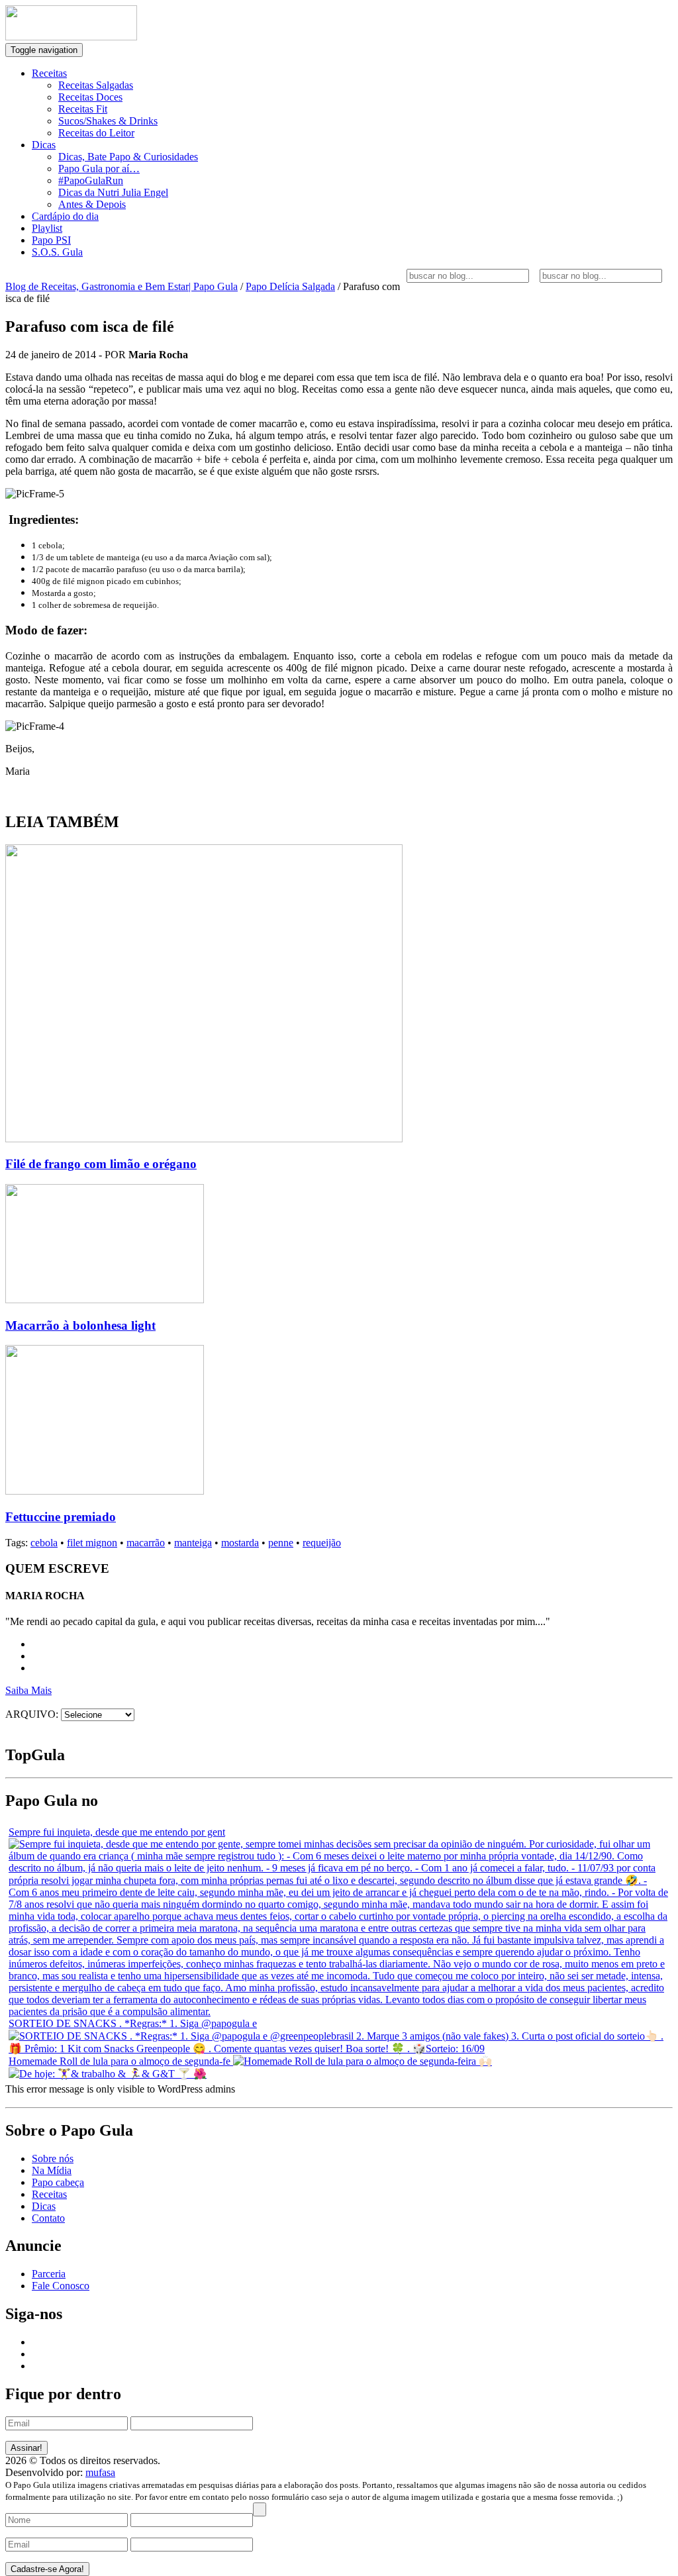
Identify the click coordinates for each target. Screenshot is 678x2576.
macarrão (146, 1543)
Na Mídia (52, 2170)
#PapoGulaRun (91, 180)
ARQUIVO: (32, 1714)
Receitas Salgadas (96, 85)
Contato (48, 2218)
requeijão (322, 1543)
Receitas (49, 73)
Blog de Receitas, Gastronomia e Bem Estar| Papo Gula (121, 286)
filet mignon (92, 1543)
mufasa (100, 2472)
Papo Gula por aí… (99, 169)
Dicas (44, 145)
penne (281, 1543)
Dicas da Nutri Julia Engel (113, 192)
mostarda (240, 1543)
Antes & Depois (92, 204)
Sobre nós (53, 2158)
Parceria (49, 2274)
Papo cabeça (58, 2182)
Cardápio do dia (65, 216)
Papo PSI (51, 240)
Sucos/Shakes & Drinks (108, 121)
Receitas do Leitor (96, 133)
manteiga (193, 1543)
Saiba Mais (28, 1690)
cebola (44, 1543)
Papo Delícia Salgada (290, 286)
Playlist (47, 228)
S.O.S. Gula (57, 252)
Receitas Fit (83, 109)
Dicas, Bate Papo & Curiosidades (128, 157)
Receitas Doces (90, 97)
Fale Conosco (61, 2286)
